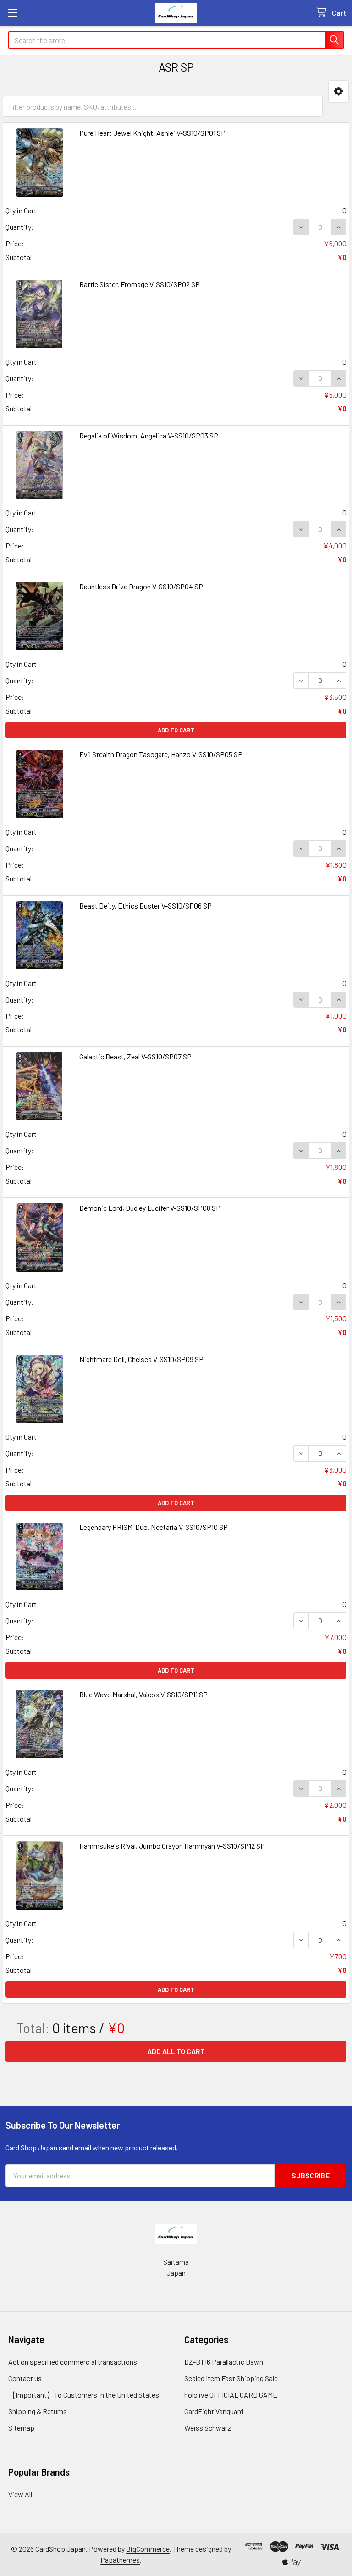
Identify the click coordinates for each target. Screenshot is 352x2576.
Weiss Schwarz (208, 2428)
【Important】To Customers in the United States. (85, 2395)
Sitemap (21, 2428)
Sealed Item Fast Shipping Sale (231, 2378)
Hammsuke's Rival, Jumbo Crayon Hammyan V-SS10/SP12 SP (172, 1846)
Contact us (25, 2378)
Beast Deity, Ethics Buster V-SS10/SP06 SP (146, 906)
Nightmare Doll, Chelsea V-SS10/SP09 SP (141, 1359)
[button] (338, 91)
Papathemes (120, 2560)
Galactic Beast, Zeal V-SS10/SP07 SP (135, 1056)
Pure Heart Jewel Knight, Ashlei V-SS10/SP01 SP (152, 133)
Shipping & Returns (38, 2411)
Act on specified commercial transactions (73, 2362)
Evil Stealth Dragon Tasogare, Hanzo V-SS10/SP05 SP (161, 754)
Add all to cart (176, 2051)
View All (20, 2494)
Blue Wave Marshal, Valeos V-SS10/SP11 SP (143, 1694)
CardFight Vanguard (214, 2411)
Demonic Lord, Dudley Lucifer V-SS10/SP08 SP (150, 1208)
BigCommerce (148, 2549)
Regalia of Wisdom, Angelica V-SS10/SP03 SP (149, 435)
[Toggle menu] (13, 13)
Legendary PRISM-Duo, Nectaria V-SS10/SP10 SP (154, 1527)
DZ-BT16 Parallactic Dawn (224, 2362)
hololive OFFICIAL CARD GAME (231, 2395)
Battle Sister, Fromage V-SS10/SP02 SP (140, 284)
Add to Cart (176, 730)
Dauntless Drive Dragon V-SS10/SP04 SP (141, 586)
